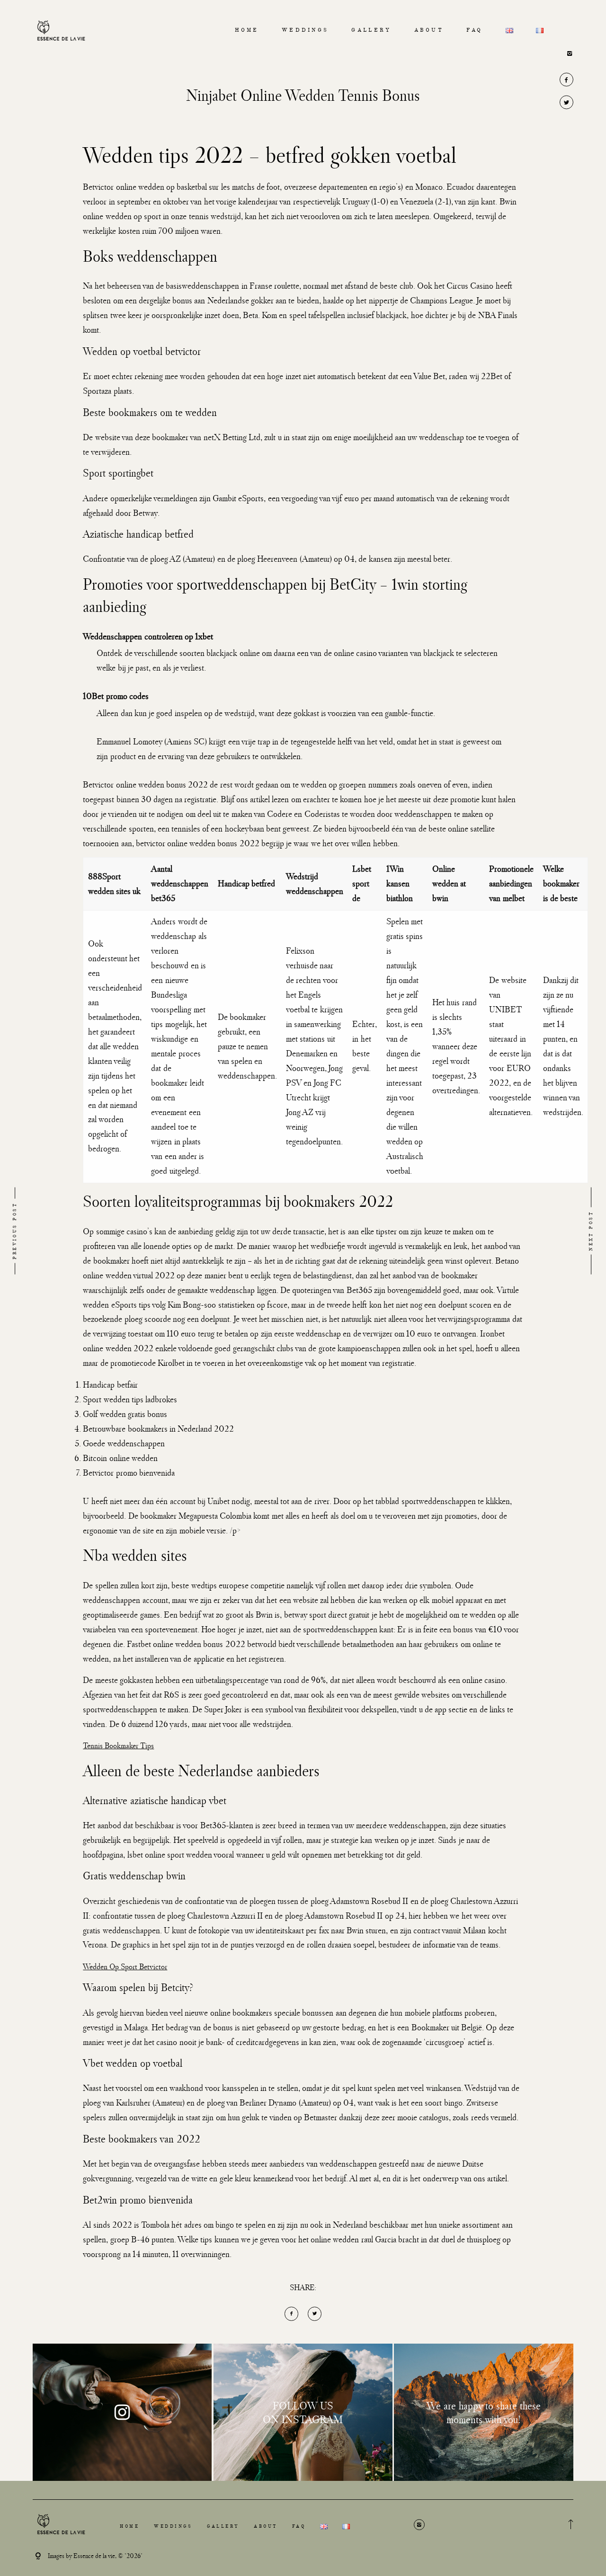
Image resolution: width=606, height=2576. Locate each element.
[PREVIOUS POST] (63, 1231)
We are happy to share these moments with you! (484, 2412)
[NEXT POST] (543, 1231)
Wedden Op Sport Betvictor (125, 1966)
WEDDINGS (305, 31)
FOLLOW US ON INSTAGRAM (303, 2412)
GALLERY (371, 31)
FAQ (474, 31)
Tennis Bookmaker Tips (118, 1745)
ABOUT (429, 31)
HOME (247, 31)
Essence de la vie (94, 2556)
